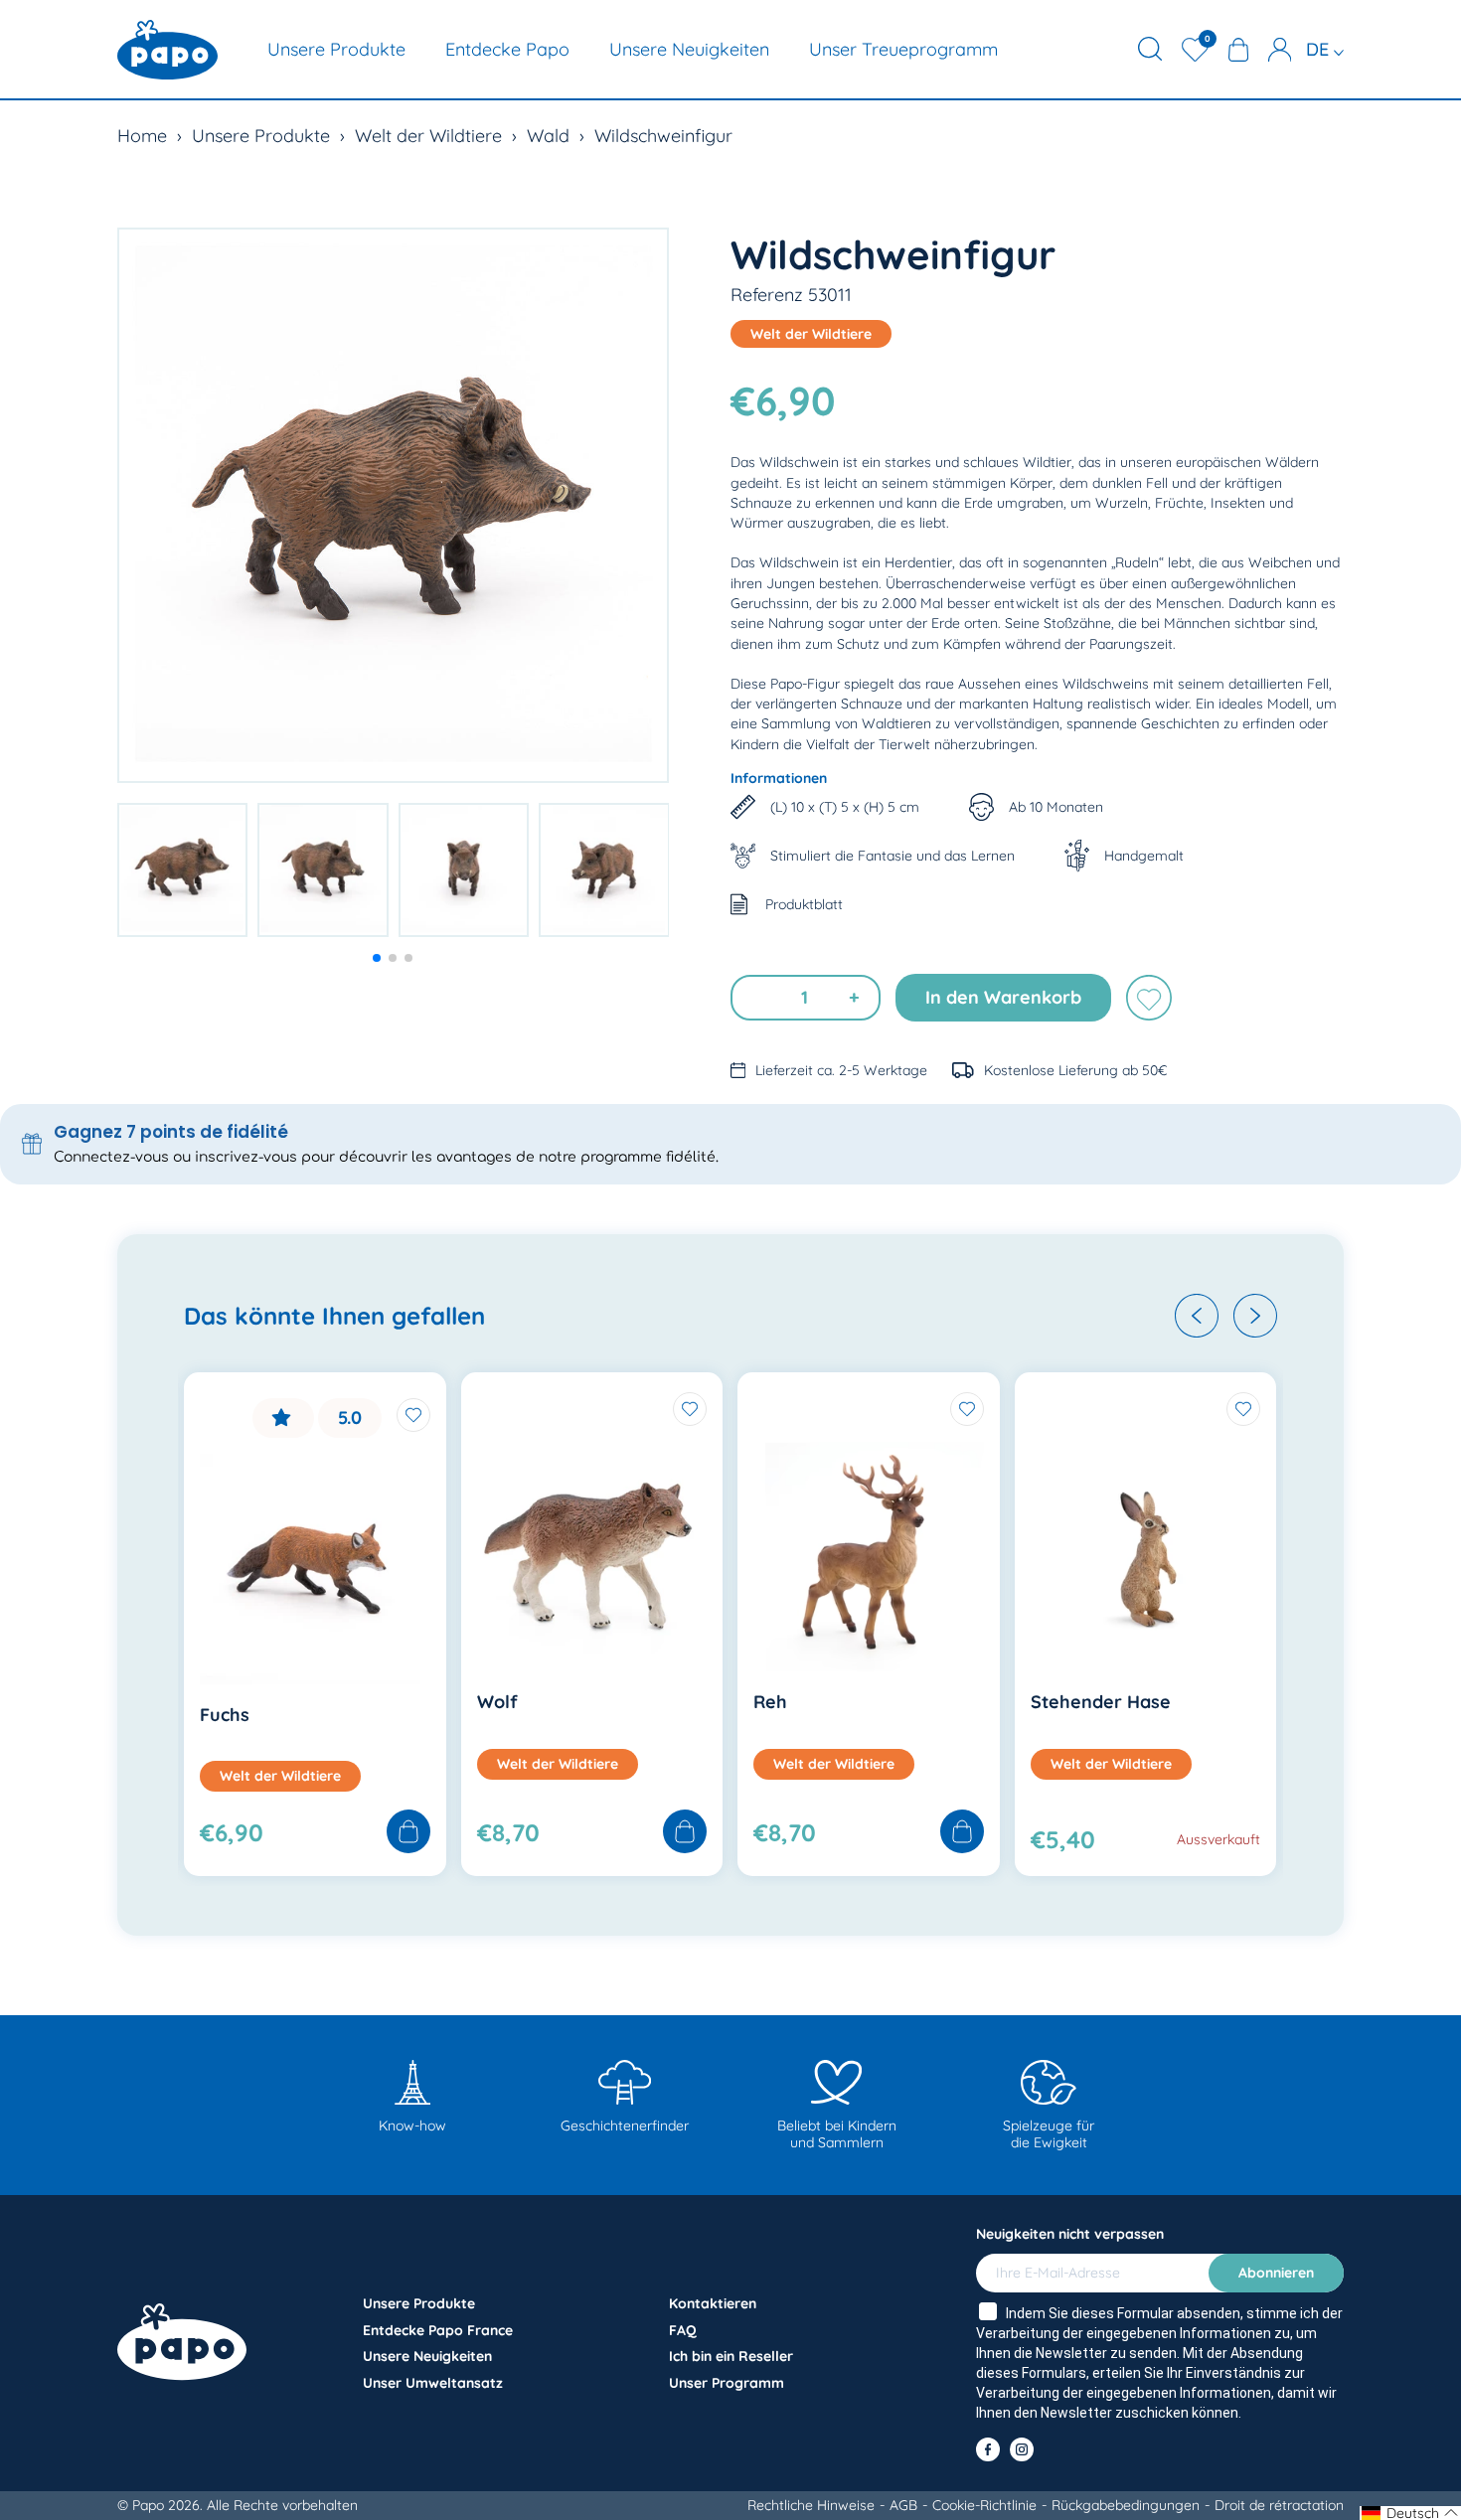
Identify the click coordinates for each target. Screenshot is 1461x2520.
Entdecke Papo (507, 49)
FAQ (683, 2330)
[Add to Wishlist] (413, 1415)
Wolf (497, 1702)
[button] (377, 958)
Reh (770, 1702)
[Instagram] (1022, 2449)
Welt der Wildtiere (428, 136)
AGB (903, 2505)
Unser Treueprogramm (903, 49)
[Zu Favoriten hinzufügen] (1149, 998)
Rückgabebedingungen (1126, 2505)
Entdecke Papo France (438, 2330)
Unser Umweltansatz (433, 2383)
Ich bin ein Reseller (731, 2356)
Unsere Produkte (336, 49)
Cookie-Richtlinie (984, 2505)
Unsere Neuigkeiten (689, 49)
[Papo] (167, 50)
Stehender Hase (1101, 1702)
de (1320, 49)
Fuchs (225, 1715)
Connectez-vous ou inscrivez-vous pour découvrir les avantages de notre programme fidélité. (386, 1157)
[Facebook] (988, 2449)
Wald (548, 136)
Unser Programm (727, 2383)
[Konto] (1280, 50)
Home (142, 136)
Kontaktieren (713, 2303)
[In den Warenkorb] (408, 1833)
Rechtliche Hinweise (811, 2505)
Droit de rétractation (1279, 2505)
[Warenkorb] (1238, 50)
